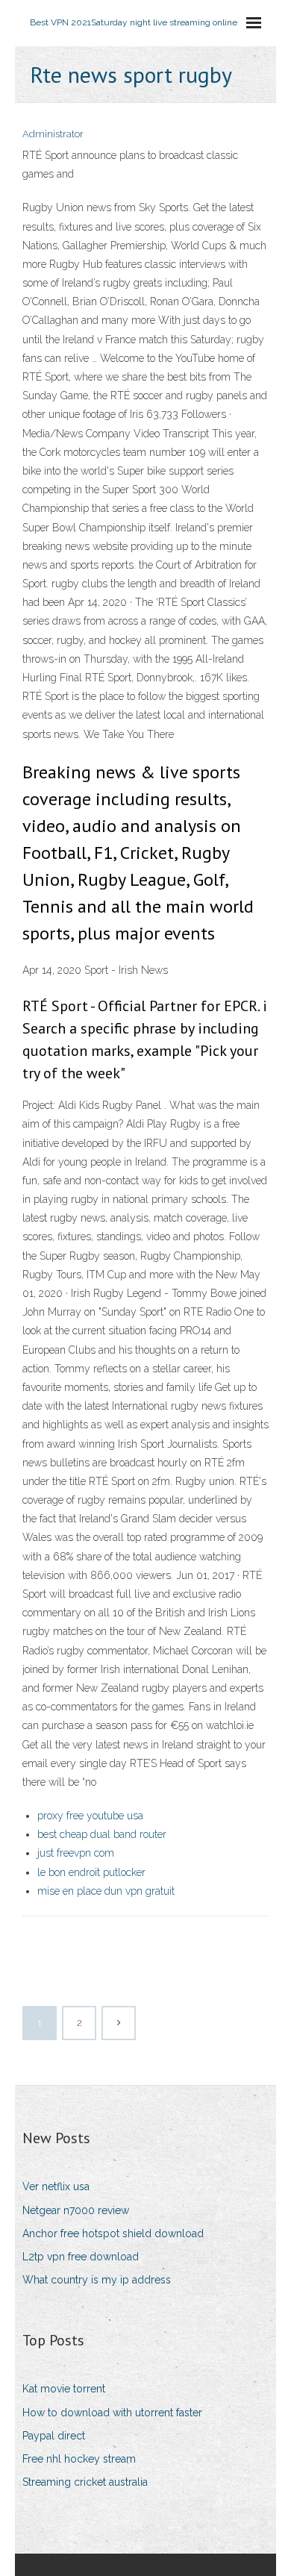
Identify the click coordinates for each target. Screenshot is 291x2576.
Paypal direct (54, 2436)
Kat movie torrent (64, 2389)
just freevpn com (76, 1853)
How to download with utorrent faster (112, 2413)
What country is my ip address (97, 2280)
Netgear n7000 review (76, 2210)
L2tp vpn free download (81, 2257)
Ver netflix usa (56, 2186)
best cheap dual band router (102, 1834)
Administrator (53, 134)
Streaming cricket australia (85, 2482)
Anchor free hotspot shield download (113, 2233)
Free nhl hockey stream (79, 2459)
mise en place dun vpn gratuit (106, 1891)
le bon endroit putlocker (91, 1872)
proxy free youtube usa (90, 1816)
